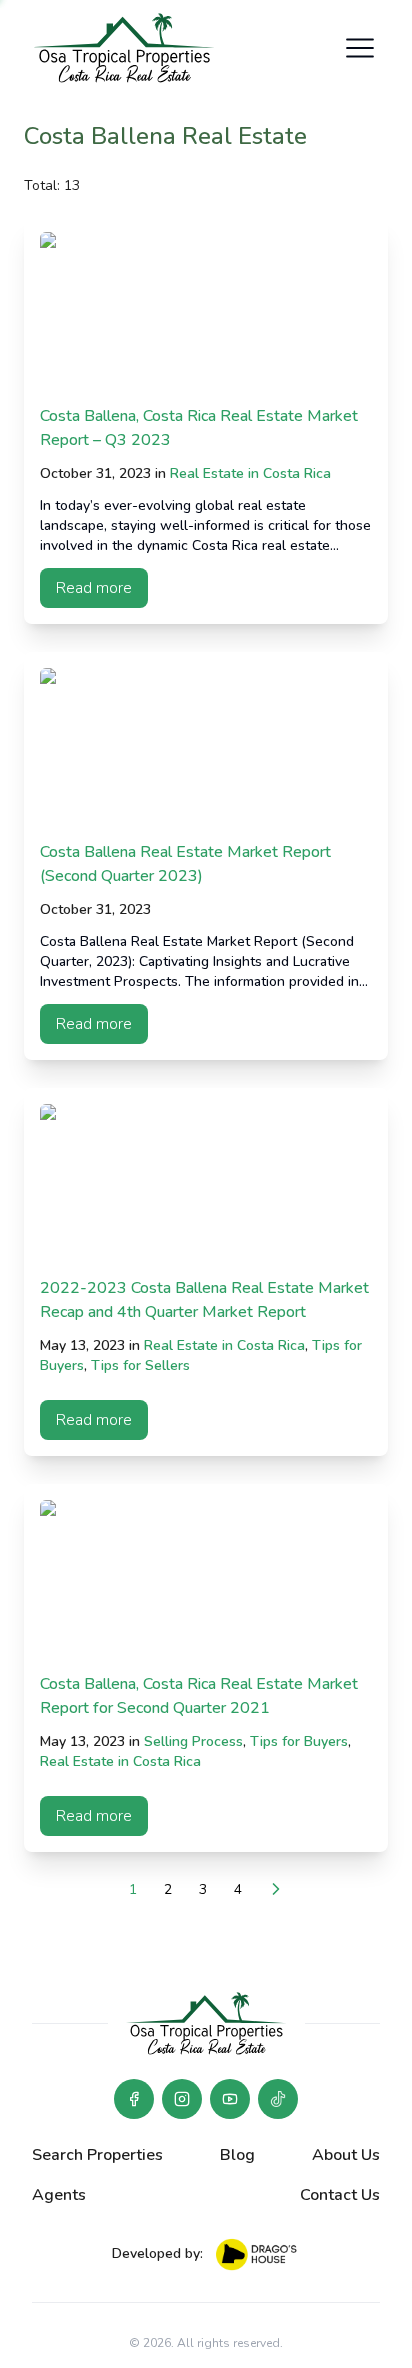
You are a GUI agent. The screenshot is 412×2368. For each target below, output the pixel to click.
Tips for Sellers (140, 1365)
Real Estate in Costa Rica (250, 473)
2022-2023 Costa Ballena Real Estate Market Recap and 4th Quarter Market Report (204, 1300)
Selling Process (193, 1741)
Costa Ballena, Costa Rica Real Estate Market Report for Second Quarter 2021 (199, 1696)
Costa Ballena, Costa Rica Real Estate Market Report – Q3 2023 (199, 428)
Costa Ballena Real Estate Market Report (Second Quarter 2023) (185, 864)
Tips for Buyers (299, 1741)
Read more (94, 588)
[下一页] (276, 1889)
